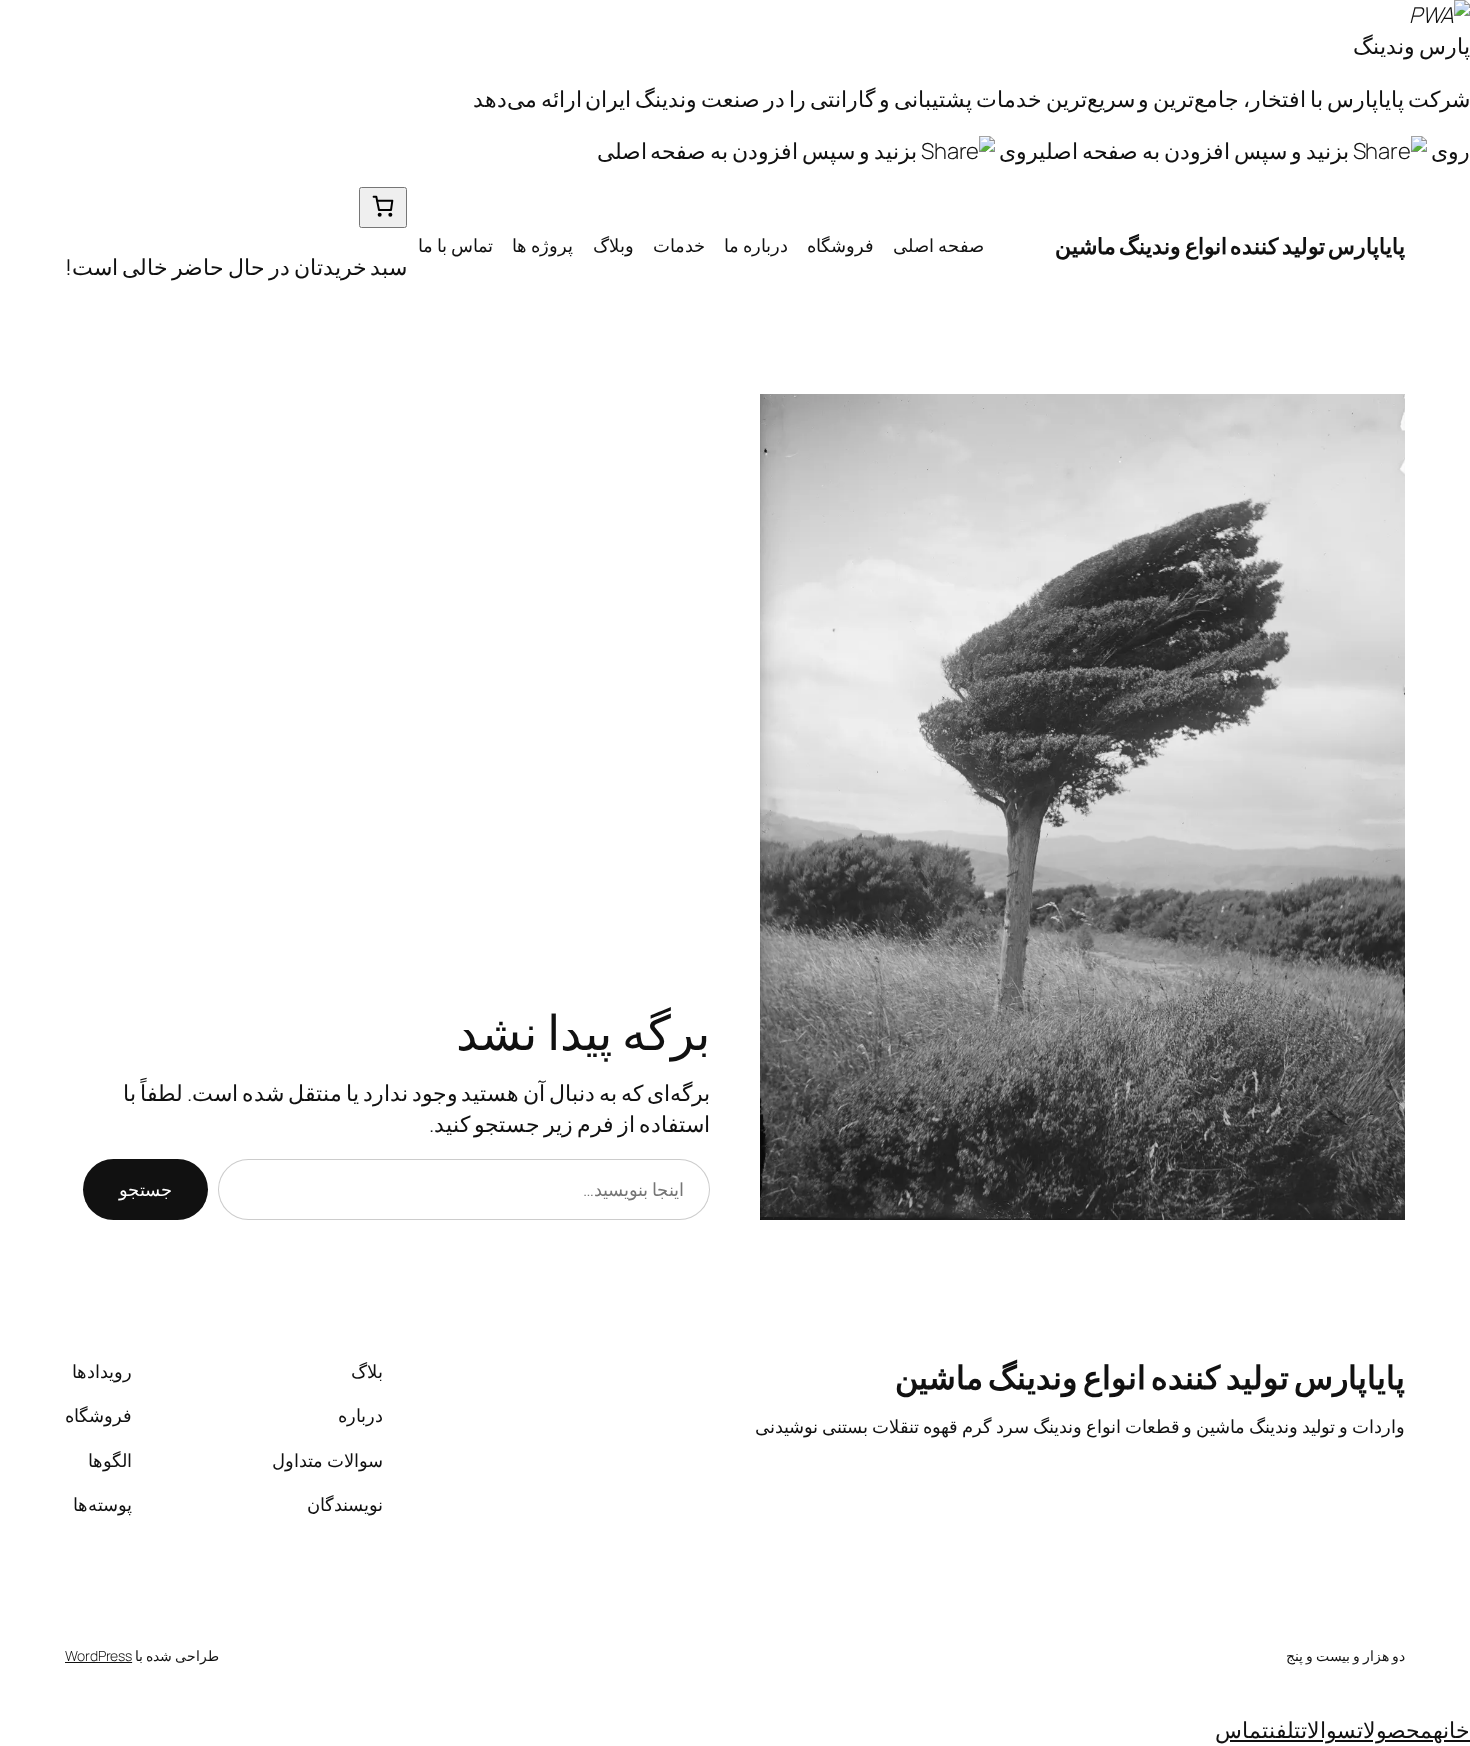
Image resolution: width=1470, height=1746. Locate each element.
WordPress (98, 1655)
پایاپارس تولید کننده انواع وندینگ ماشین (1230, 246)
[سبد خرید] (383, 207)
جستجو (145, 1189)
